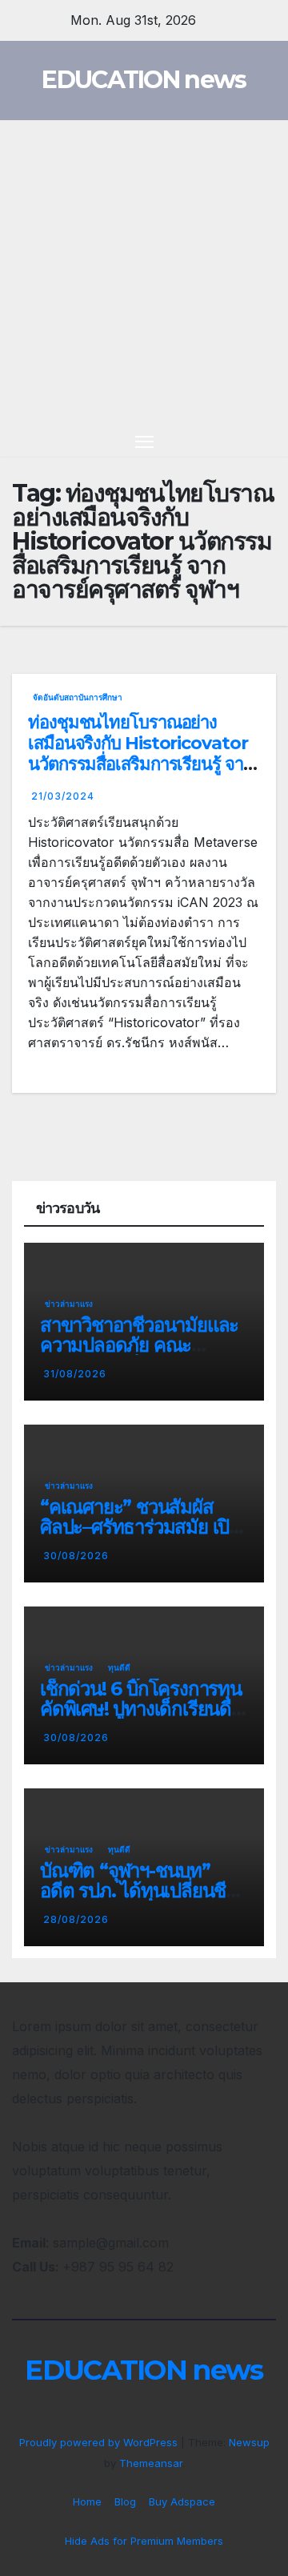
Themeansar (151, 2463)
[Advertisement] (144, 272)
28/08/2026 (76, 1919)
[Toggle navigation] (145, 441)
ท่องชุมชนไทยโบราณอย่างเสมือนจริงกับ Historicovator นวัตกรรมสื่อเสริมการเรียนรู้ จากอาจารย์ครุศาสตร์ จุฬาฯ (140, 754)
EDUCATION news (144, 80)
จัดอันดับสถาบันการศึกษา (78, 697)
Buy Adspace (182, 2501)
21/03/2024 (63, 796)
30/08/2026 (76, 1556)
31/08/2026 (75, 1374)
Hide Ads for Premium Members (144, 2541)
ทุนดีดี (119, 1667)
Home (87, 2501)
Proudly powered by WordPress (100, 2442)
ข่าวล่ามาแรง (69, 1304)
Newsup (249, 2442)
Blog (125, 2501)
